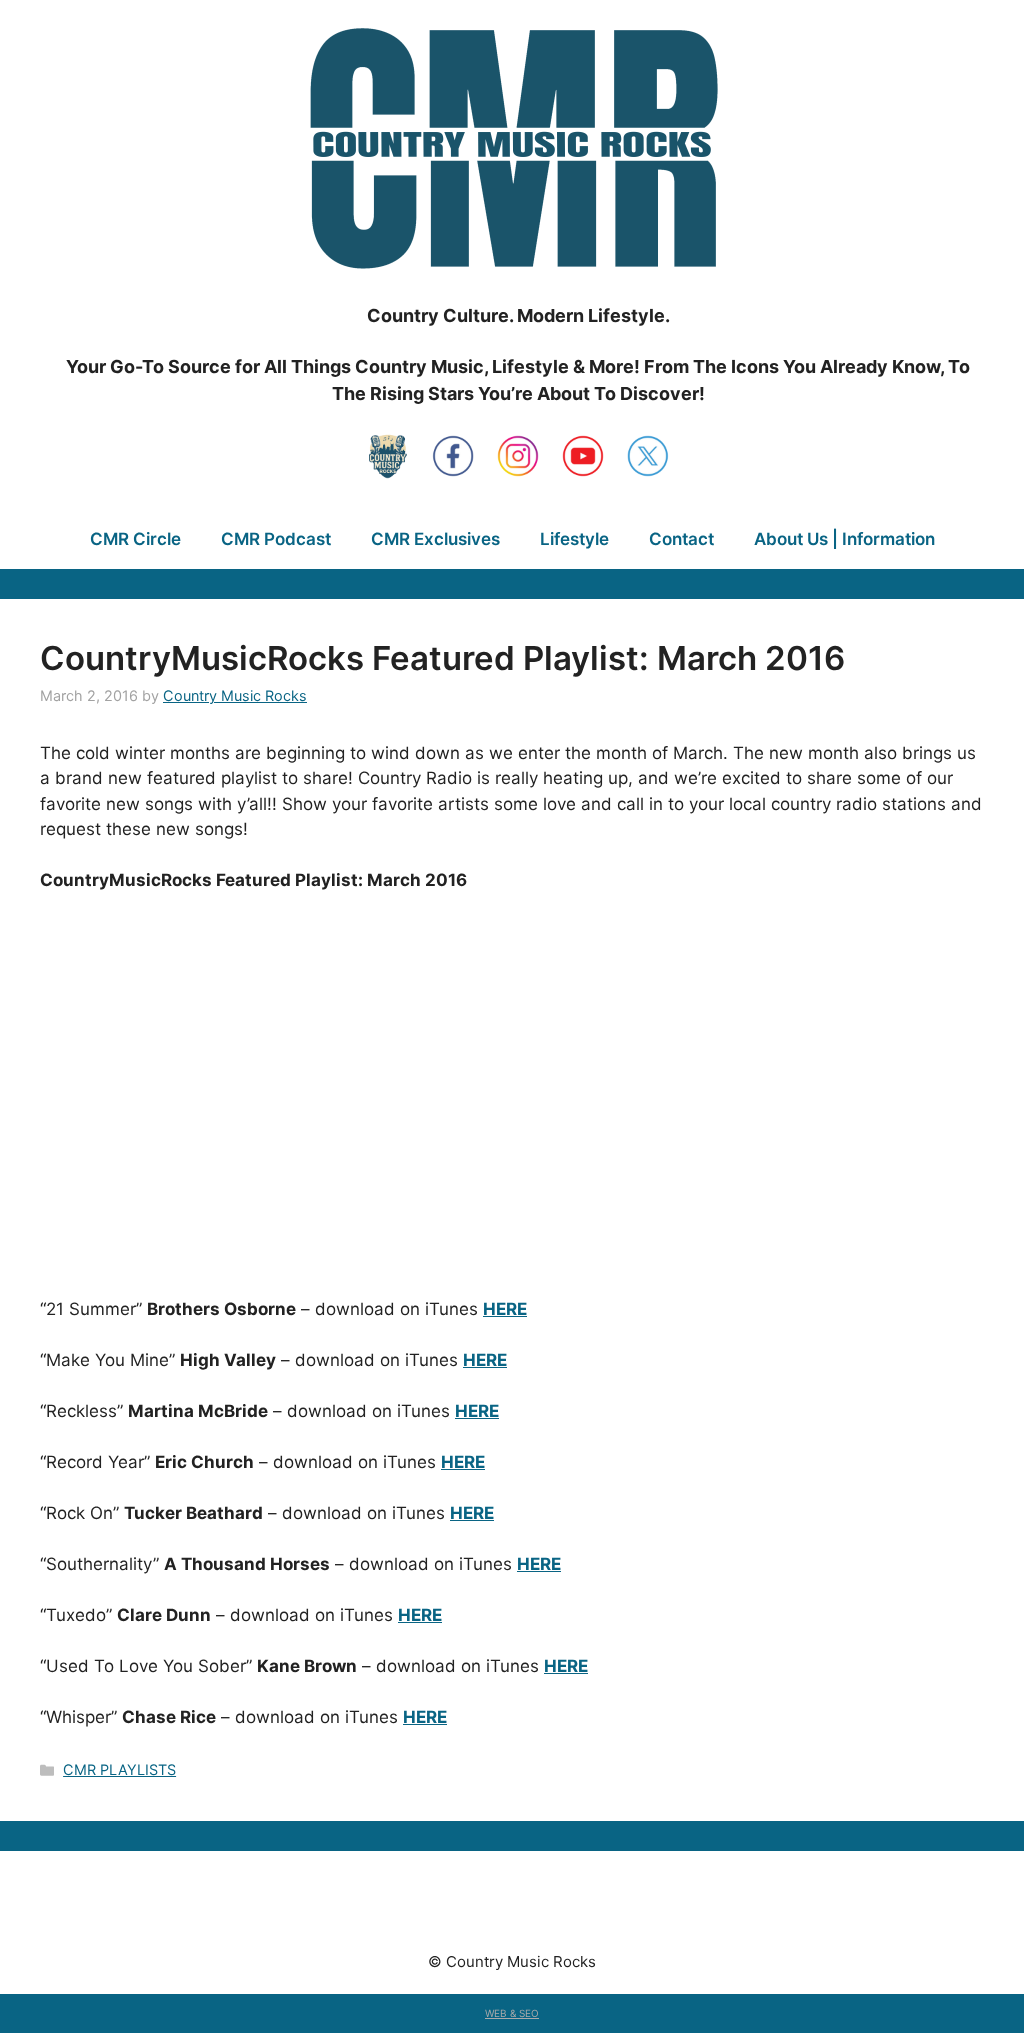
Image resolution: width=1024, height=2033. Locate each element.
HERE (505, 1309)
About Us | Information (844, 539)
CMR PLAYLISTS (119, 1769)
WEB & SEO (512, 2013)
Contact (681, 539)
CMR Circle (135, 539)
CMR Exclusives (435, 539)
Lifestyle (574, 539)
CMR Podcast (276, 539)
